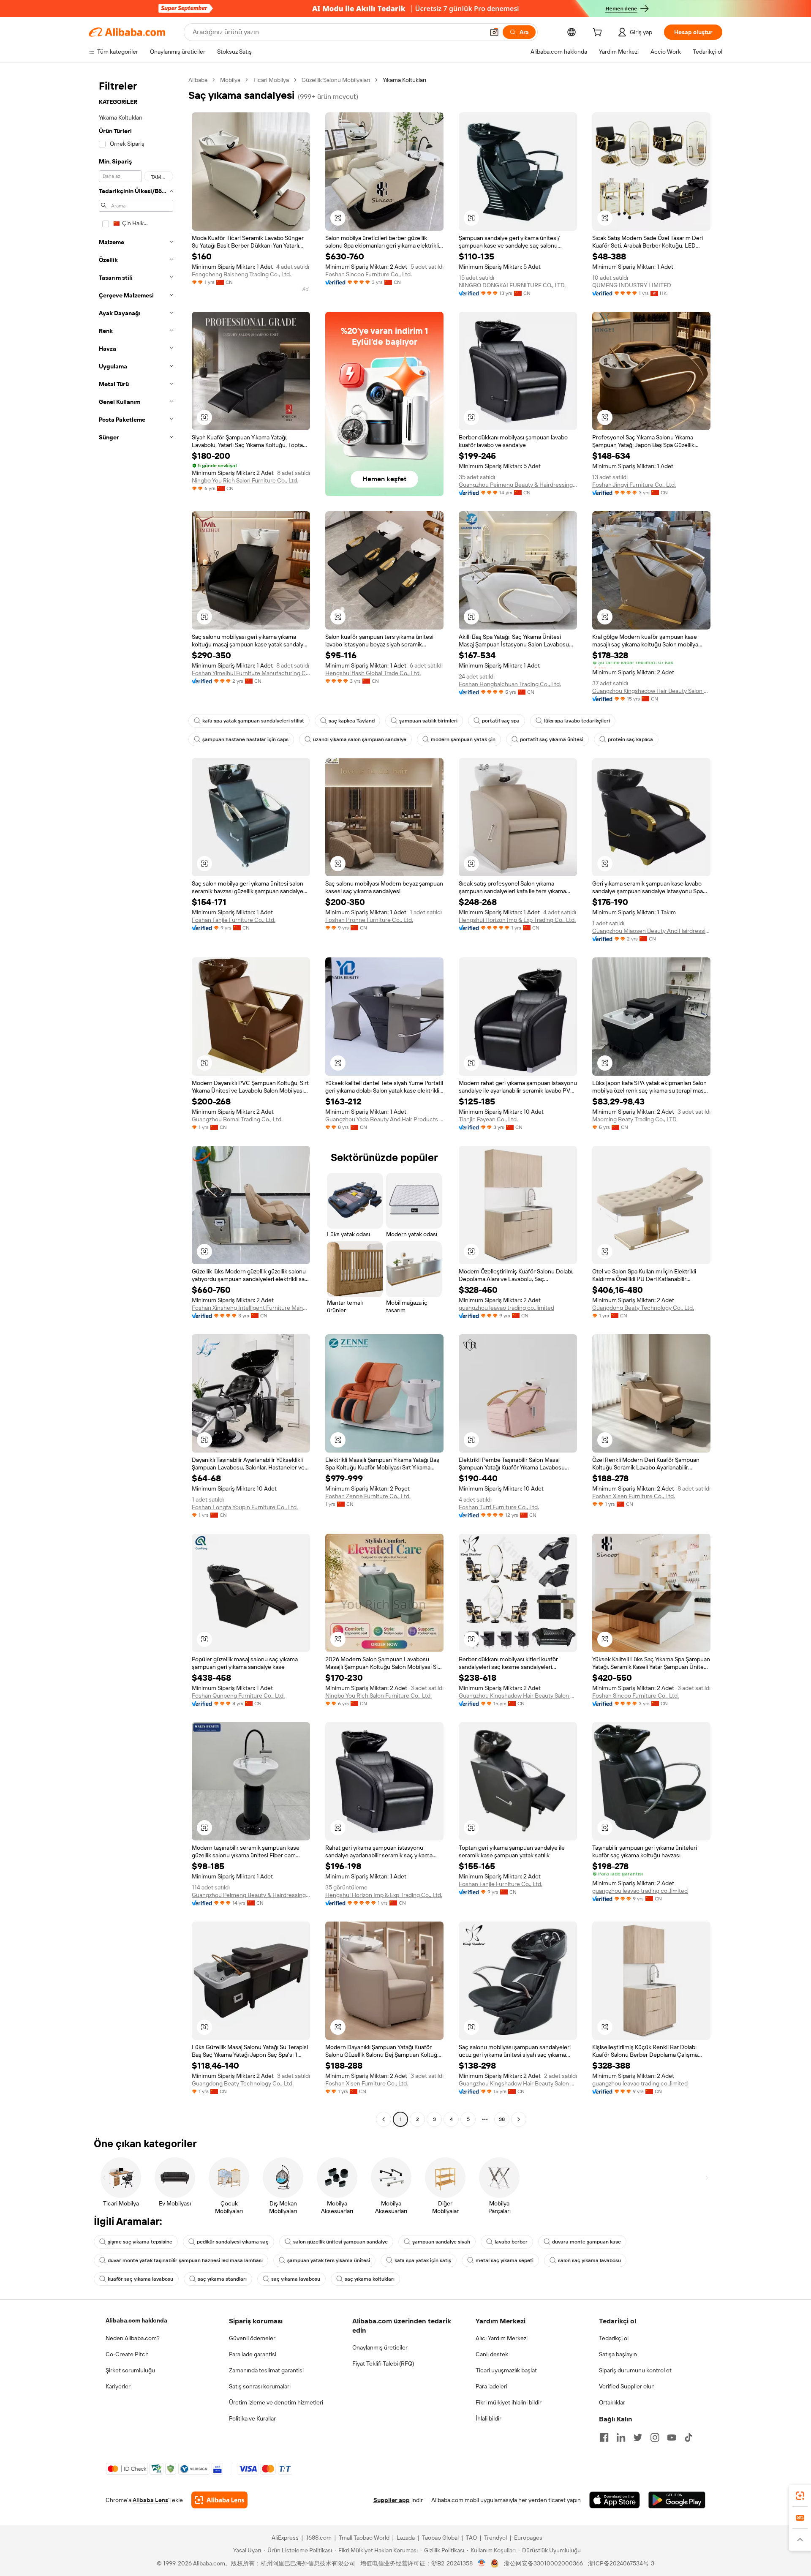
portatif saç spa (501, 721)
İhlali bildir (489, 2418)
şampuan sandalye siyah (441, 2242)
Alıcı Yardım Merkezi (502, 2338)
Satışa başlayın (618, 2354)
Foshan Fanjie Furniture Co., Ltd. (234, 920)
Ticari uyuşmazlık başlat (506, 2370)
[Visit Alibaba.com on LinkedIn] (621, 2437)
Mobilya (230, 80)
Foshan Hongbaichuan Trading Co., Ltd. (510, 684)
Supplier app (392, 2500)
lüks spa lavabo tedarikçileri (577, 721)
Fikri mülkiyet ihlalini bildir (509, 2402)
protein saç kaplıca (630, 739)
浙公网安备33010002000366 (543, 2563)
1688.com (319, 2538)
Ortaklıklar (612, 2402)
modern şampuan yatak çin (463, 739)
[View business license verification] (482, 2563)
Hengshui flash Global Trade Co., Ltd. (373, 673)
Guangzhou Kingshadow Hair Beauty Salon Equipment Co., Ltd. (651, 691)
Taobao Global (440, 2538)
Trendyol (495, 2538)
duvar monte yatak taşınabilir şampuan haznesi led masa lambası (185, 2260)
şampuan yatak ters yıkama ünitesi (329, 2260)
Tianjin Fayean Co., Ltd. (488, 1119)
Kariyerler (118, 2386)
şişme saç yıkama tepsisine (140, 2242)
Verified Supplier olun (627, 2386)
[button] (494, 32)
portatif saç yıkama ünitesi (552, 739)
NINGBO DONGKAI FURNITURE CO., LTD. (512, 285)
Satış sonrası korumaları (260, 2386)
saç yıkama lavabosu (296, 2279)
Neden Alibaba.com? (133, 2338)
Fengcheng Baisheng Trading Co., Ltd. (241, 274)
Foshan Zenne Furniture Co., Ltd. (368, 1496)
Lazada (406, 2538)
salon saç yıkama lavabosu (589, 2260)
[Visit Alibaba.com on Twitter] (638, 2437)
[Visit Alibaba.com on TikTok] (689, 2437)
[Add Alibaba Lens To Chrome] (219, 2500)
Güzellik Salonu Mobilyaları (336, 80)
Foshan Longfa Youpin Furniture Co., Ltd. (245, 1507)
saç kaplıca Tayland (352, 721)
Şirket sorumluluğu (130, 2370)
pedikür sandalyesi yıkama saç (233, 2242)
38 (502, 2119)
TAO (471, 2538)
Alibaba (198, 80)
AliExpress (285, 2538)
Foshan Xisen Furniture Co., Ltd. (634, 1496)
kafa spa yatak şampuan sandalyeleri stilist (253, 721)
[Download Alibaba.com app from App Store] (615, 2500)
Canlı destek (492, 2354)
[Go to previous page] (384, 2119)
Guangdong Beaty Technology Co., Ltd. (643, 1308)
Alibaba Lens (150, 2500)
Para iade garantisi (253, 2354)
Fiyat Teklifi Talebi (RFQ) (383, 2363)
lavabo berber (511, 2242)
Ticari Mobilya (271, 80)
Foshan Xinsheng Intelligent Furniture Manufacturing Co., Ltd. (251, 1308)
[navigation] (136, 1101)
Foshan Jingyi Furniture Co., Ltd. (634, 485)
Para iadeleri (491, 2386)
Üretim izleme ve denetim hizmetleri (276, 2402)
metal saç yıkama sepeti (505, 2260)
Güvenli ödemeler (252, 2338)
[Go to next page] (519, 2119)
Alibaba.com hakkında (136, 2320)
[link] (800, 2496)
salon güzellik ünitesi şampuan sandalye (340, 2242)
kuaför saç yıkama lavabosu (140, 2279)
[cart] (599, 33)
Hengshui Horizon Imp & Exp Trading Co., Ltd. (517, 920)
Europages (528, 2538)
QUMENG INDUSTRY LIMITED (632, 285)
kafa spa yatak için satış (423, 2260)
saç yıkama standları (222, 2279)
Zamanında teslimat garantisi (266, 2370)
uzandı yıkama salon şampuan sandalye (360, 739)
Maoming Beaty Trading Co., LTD (634, 1119)
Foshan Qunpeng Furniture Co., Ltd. (238, 1696)
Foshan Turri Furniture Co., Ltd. (499, 1507)
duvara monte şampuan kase (586, 2242)
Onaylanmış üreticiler (380, 2347)
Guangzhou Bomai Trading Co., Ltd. (237, 1119)
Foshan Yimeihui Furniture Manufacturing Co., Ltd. (251, 673)
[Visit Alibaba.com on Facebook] (604, 2437)
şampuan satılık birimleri (428, 721)
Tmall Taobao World (364, 2538)
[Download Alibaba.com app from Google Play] (677, 2500)
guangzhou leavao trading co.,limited (506, 1308)
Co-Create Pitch (127, 2354)
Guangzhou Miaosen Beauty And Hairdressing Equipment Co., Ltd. (651, 931)
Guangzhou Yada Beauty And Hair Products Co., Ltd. (384, 1119)
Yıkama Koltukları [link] (404, 80)
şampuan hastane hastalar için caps (245, 739)
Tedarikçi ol (614, 2338)
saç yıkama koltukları (370, 2279)
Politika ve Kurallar (252, 2418)
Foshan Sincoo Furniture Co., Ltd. (369, 274)
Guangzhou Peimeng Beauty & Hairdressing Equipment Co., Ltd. (518, 485)
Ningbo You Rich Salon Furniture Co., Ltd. (245, 480)
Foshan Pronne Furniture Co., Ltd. (369, 920)
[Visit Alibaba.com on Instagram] (655, 2437)
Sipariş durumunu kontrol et (635, 2370)
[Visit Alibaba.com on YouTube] (672, 2437)
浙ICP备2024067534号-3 (621, 2563)
